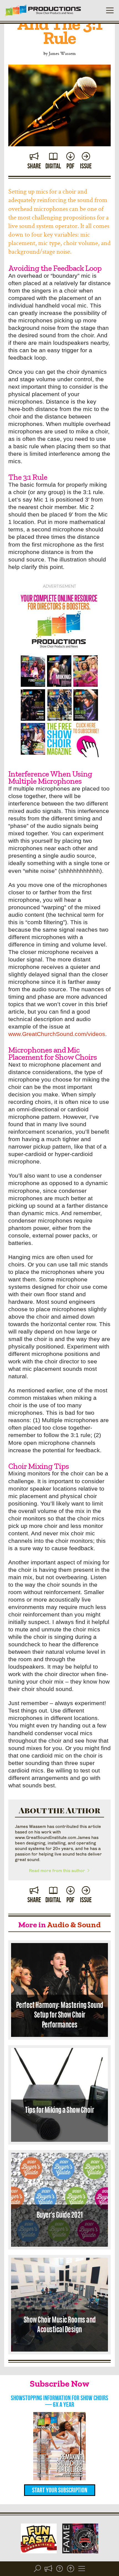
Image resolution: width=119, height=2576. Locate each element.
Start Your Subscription (60, 2490)
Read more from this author (58, 1871)
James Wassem (62, 53)
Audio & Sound (74, 1925)
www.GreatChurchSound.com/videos (57, 1034)
